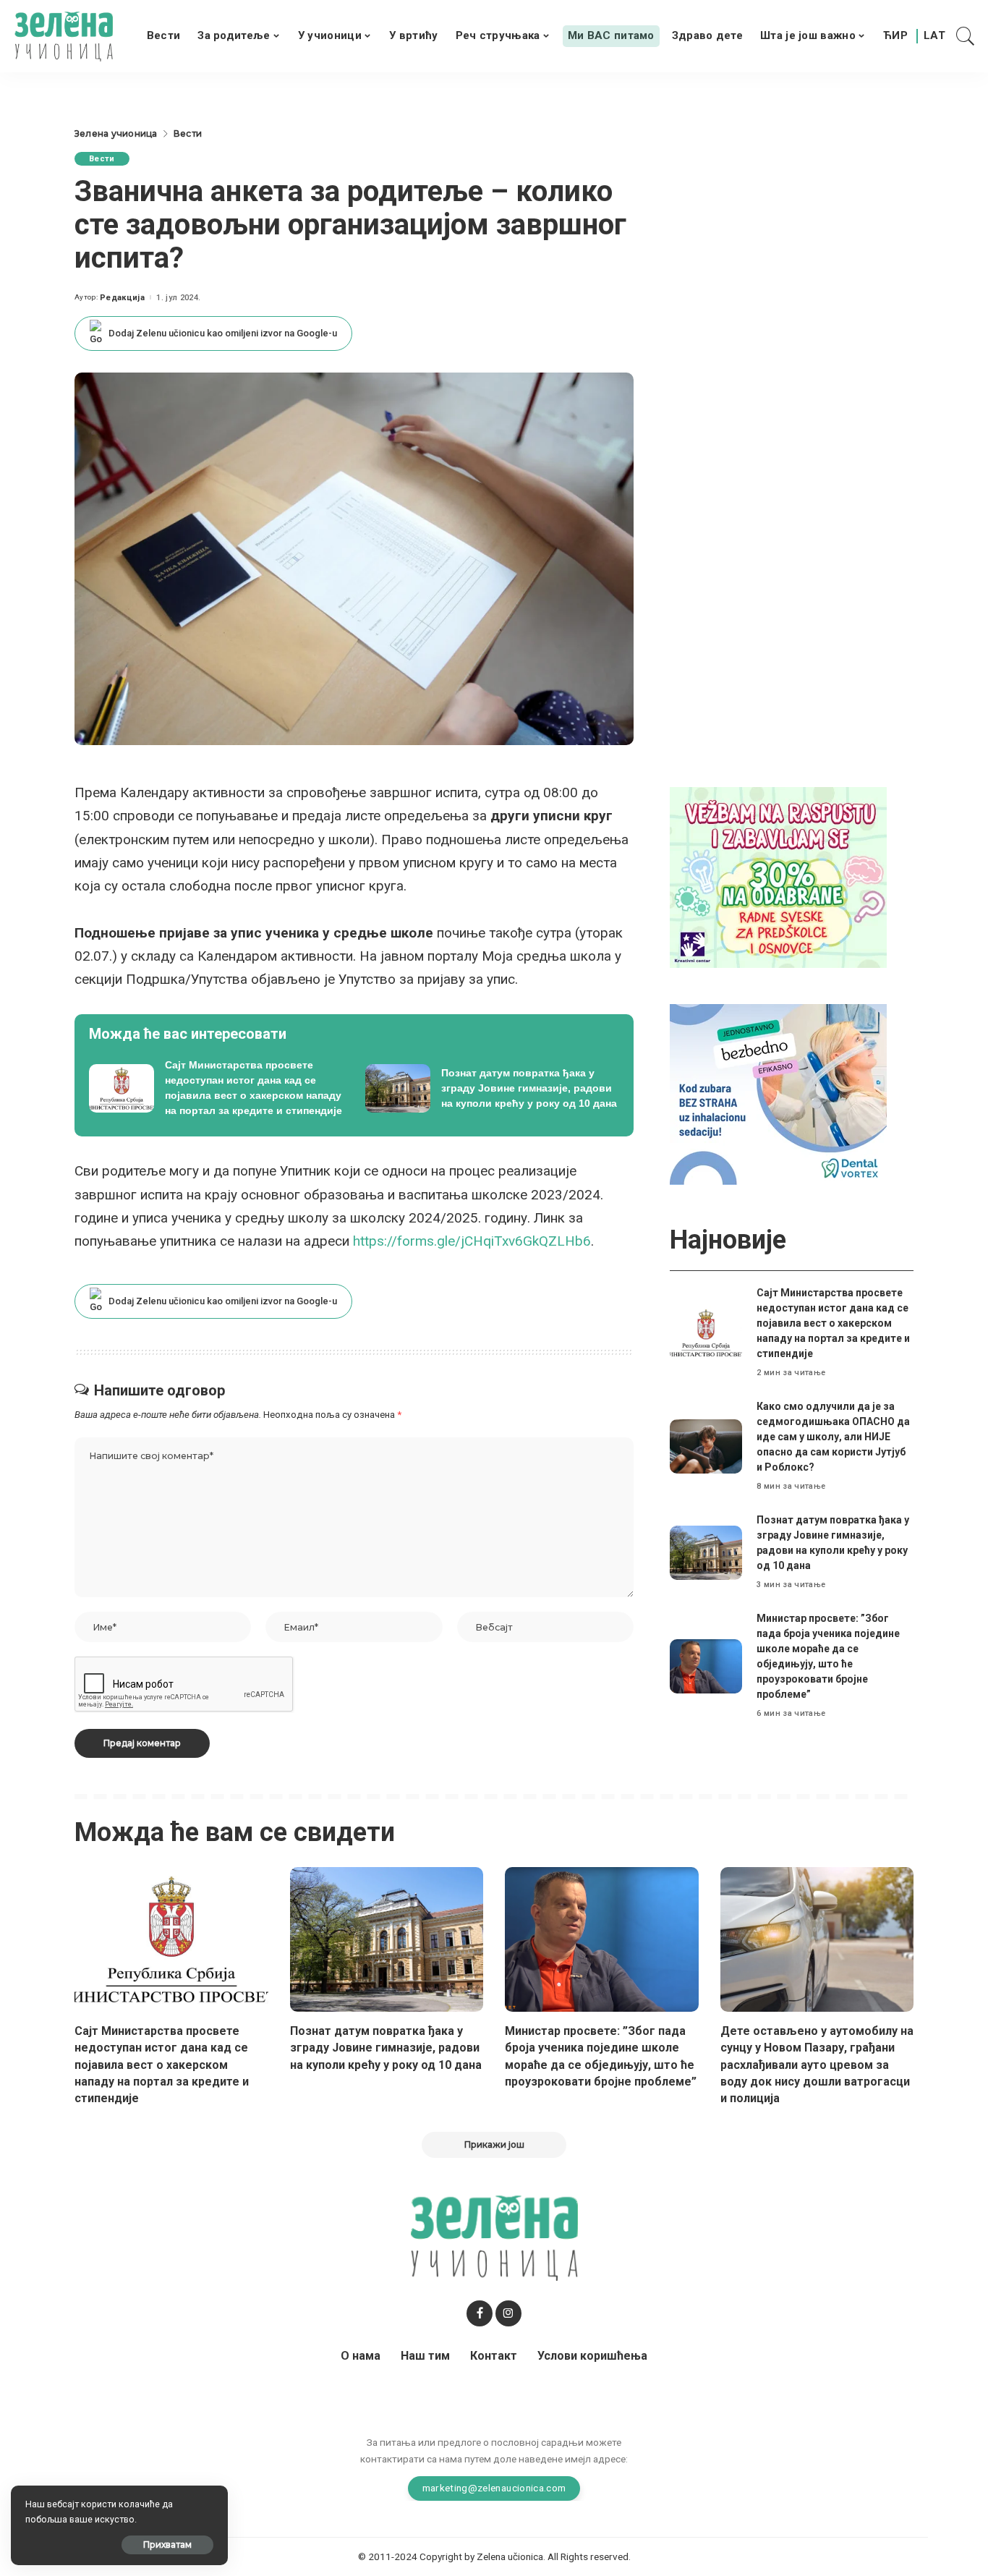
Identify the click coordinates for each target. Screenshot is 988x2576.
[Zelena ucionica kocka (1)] (778, 877)
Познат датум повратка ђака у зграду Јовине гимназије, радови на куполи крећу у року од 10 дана (386, 2048)
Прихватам (167, 2545)
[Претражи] (966, 36)
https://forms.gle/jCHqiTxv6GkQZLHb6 (472, 1241)
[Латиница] (935, 36)
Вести (102, 159)
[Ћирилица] (895, 36)
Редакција (122, 298)
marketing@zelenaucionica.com (494, 2488)
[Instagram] (508, 2313)
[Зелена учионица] (64, 36)
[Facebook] (480, 2313)
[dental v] (778, 1094)
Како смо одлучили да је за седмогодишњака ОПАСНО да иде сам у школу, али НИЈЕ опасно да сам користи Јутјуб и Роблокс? (833, 1437)
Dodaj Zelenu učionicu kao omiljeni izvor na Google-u (223, 333)
